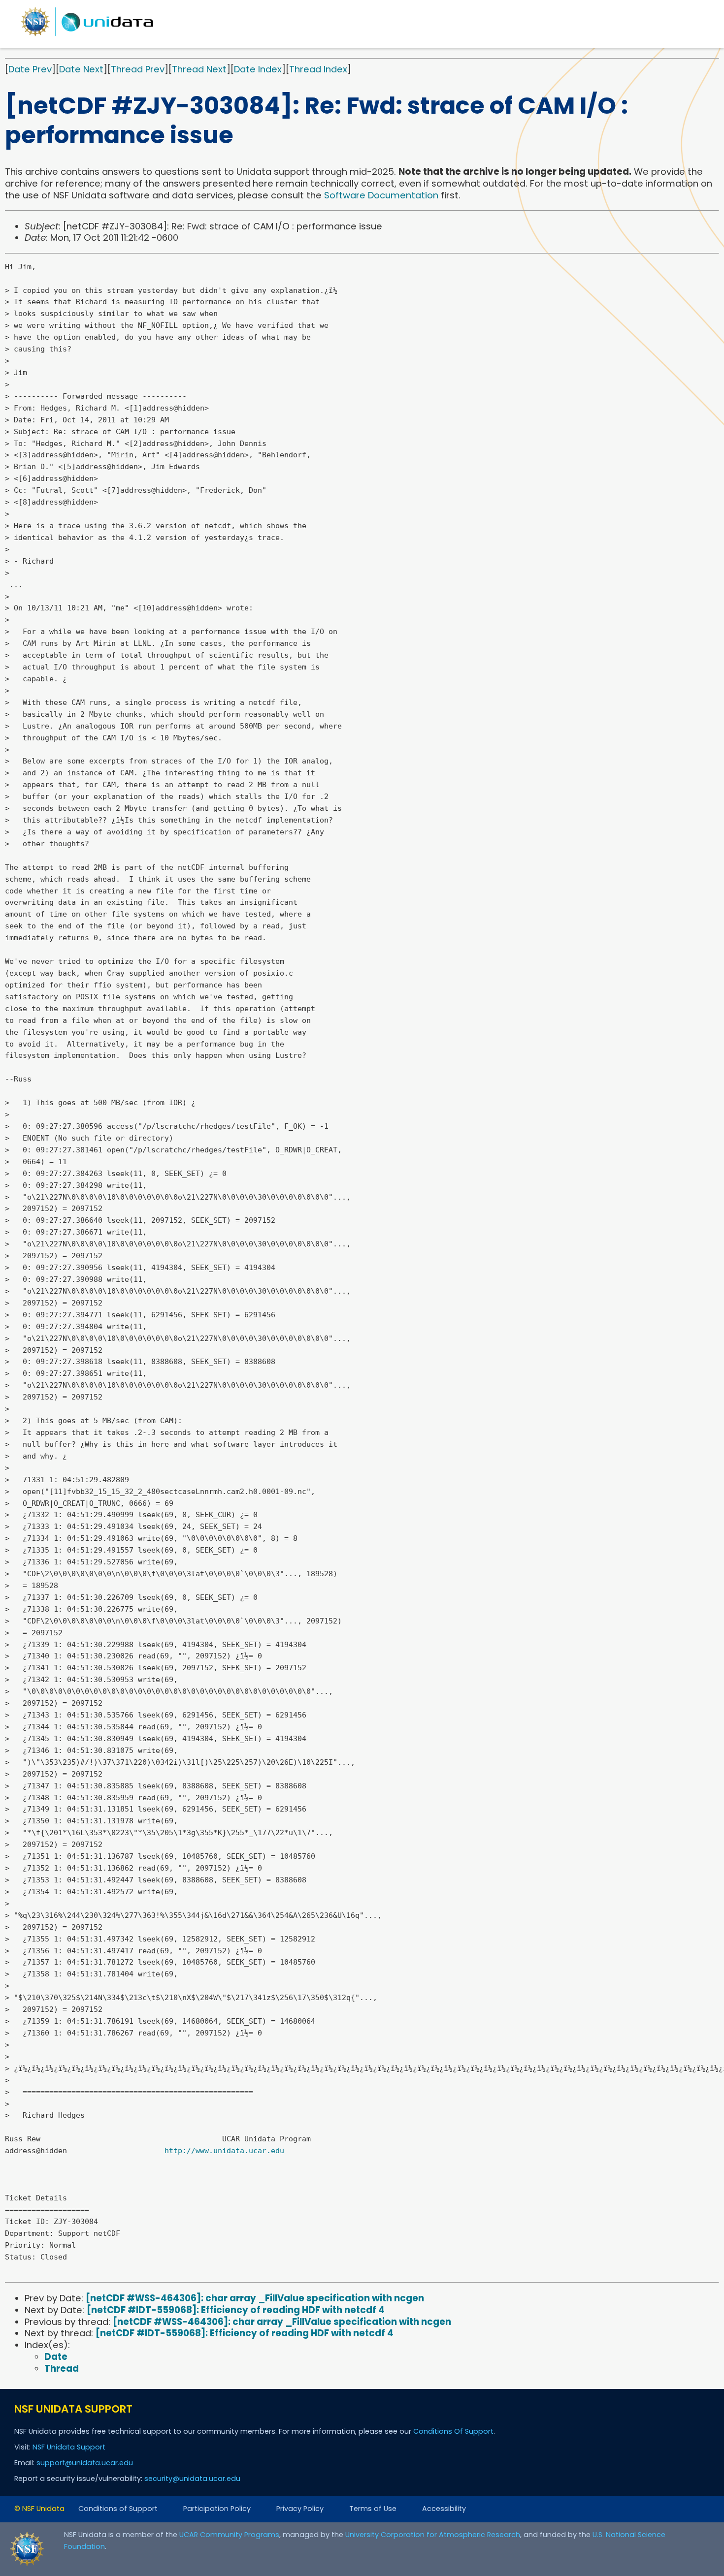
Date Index (258, 69)
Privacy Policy (300, 2509)
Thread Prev (138, 69)
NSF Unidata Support (69, 2447)
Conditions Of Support (453, 2431)
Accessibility (444, 2509)
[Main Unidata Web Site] (87, 36)
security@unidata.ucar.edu (192, 2479)
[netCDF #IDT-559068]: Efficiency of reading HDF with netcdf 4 (236, 2310)
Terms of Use (373, 2509)
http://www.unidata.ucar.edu (224, 2151)
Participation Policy (217, 2509)
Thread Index (318, 69)
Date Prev (30, 69)
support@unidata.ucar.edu (85, 2463)
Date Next (81, 69)
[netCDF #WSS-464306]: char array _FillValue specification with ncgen (255, 2298)
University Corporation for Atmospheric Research (433, 2535)
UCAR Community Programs (229, 2535)
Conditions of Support (118, 2509)
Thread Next (199, 69)
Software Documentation (381, 195)
